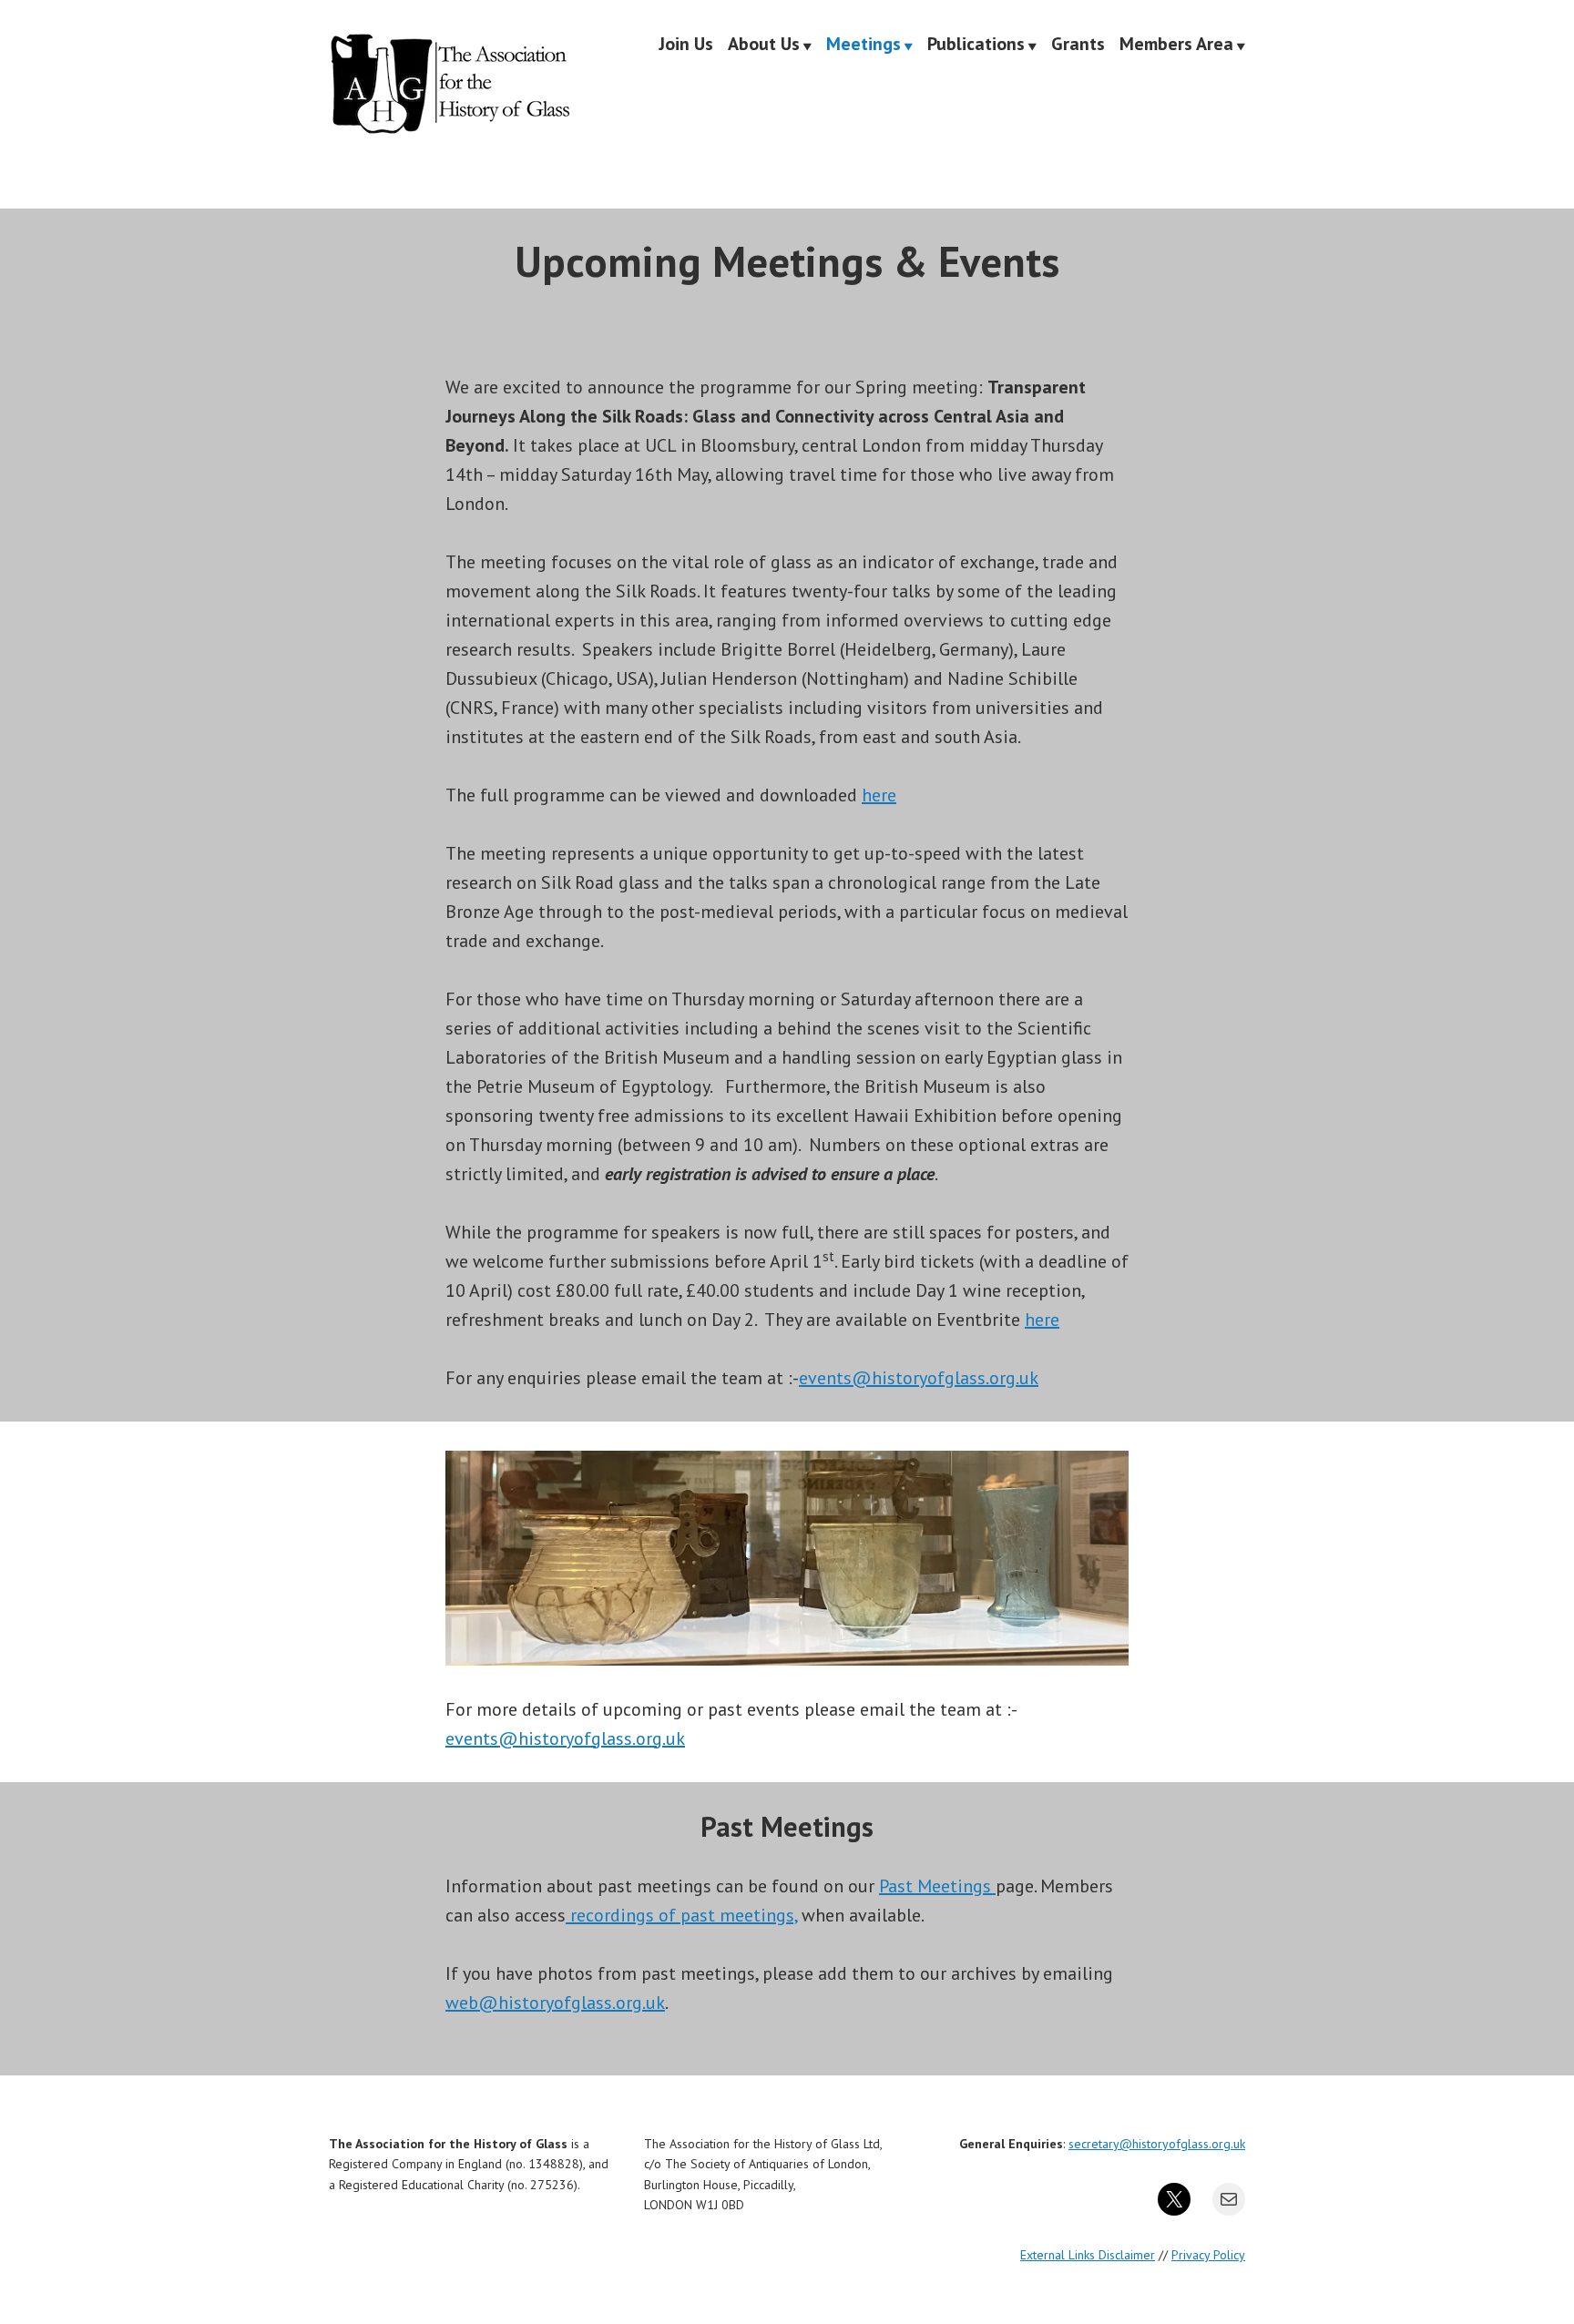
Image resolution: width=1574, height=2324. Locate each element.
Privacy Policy (1208, 2255)
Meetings (864, 45)
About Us (764, 45)
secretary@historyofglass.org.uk (1157, 2144)
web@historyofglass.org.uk (555, 2003)
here (879, 795)
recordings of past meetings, (681, 1915)
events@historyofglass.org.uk (919, 1378)
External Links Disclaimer (1088, 2255)
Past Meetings (937, 1886)
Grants (1078, 45)
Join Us (686, 45)
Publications (976, 45)
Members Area (1176, 45)
